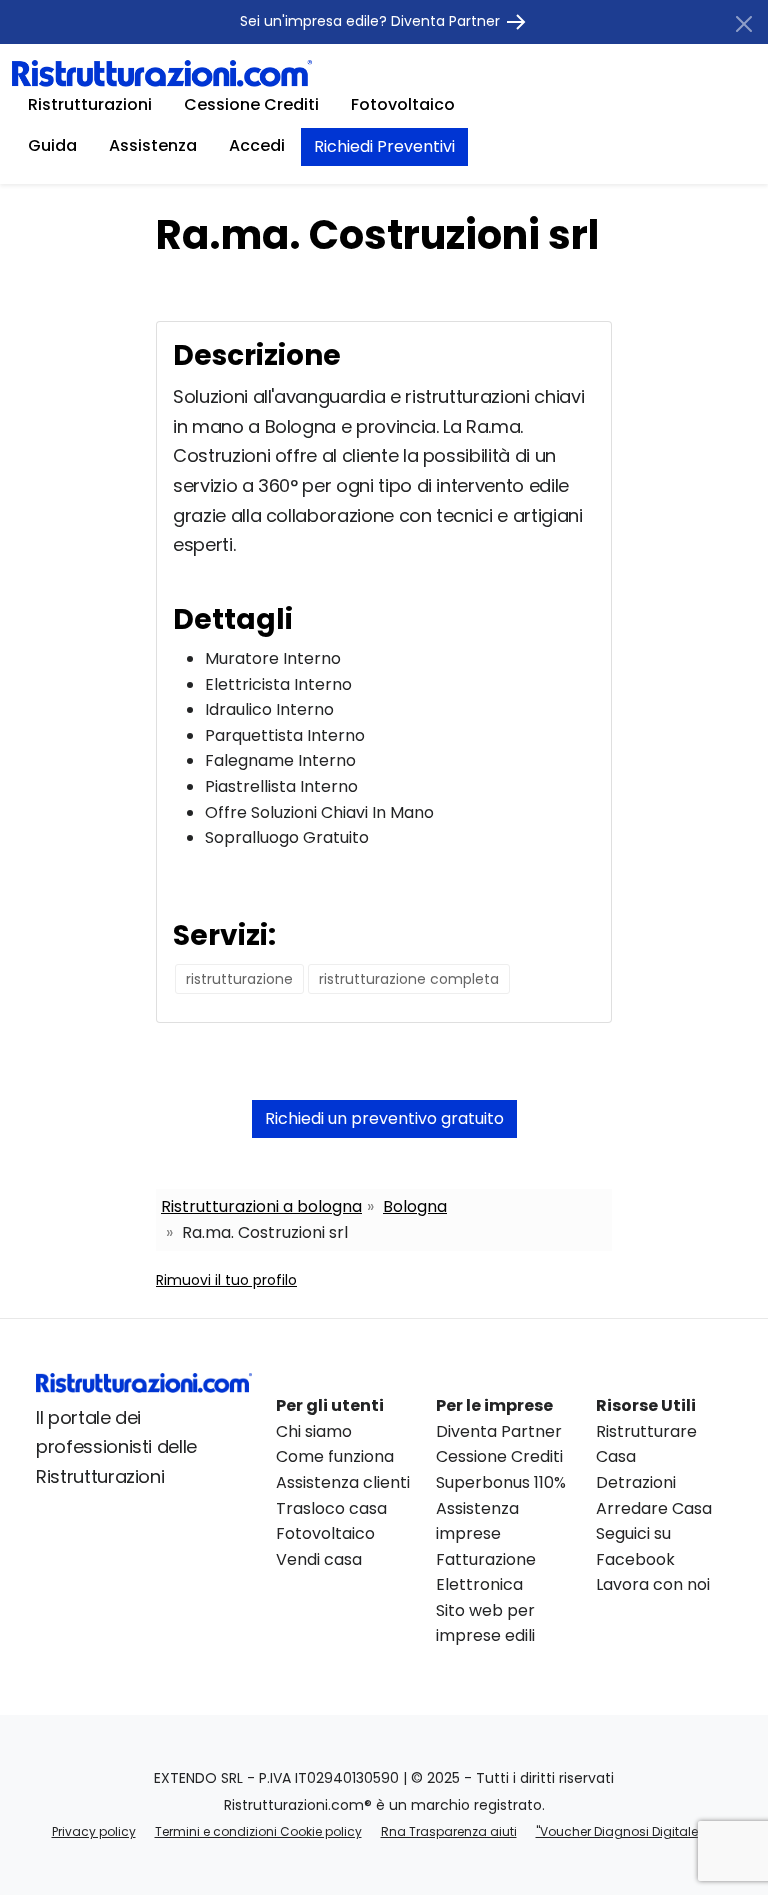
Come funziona (335, 1456)
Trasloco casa (331, 1508)
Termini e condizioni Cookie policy (258, 1831)
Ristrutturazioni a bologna (261, 1206)
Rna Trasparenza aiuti (449, 1831)
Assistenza (153, 145)
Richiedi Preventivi (384, 146)
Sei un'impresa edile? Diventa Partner (372, 21)
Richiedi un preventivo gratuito (384, 1118)
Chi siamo (314, 1431)
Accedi (257, 145)
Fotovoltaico (403, 104)
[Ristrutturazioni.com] (162, 72)
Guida (52, 145)
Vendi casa (319, 1559)
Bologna (415, 1206)
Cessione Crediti (251, 104)
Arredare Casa (654, 1508)
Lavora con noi (653, 1584)
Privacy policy (94, 1831)
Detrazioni (636, 1482)
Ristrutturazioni (90, 104)
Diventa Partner (499, 1431)
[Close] (744, 24)
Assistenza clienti (343, 1482)
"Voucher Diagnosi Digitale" (619, 1831)
